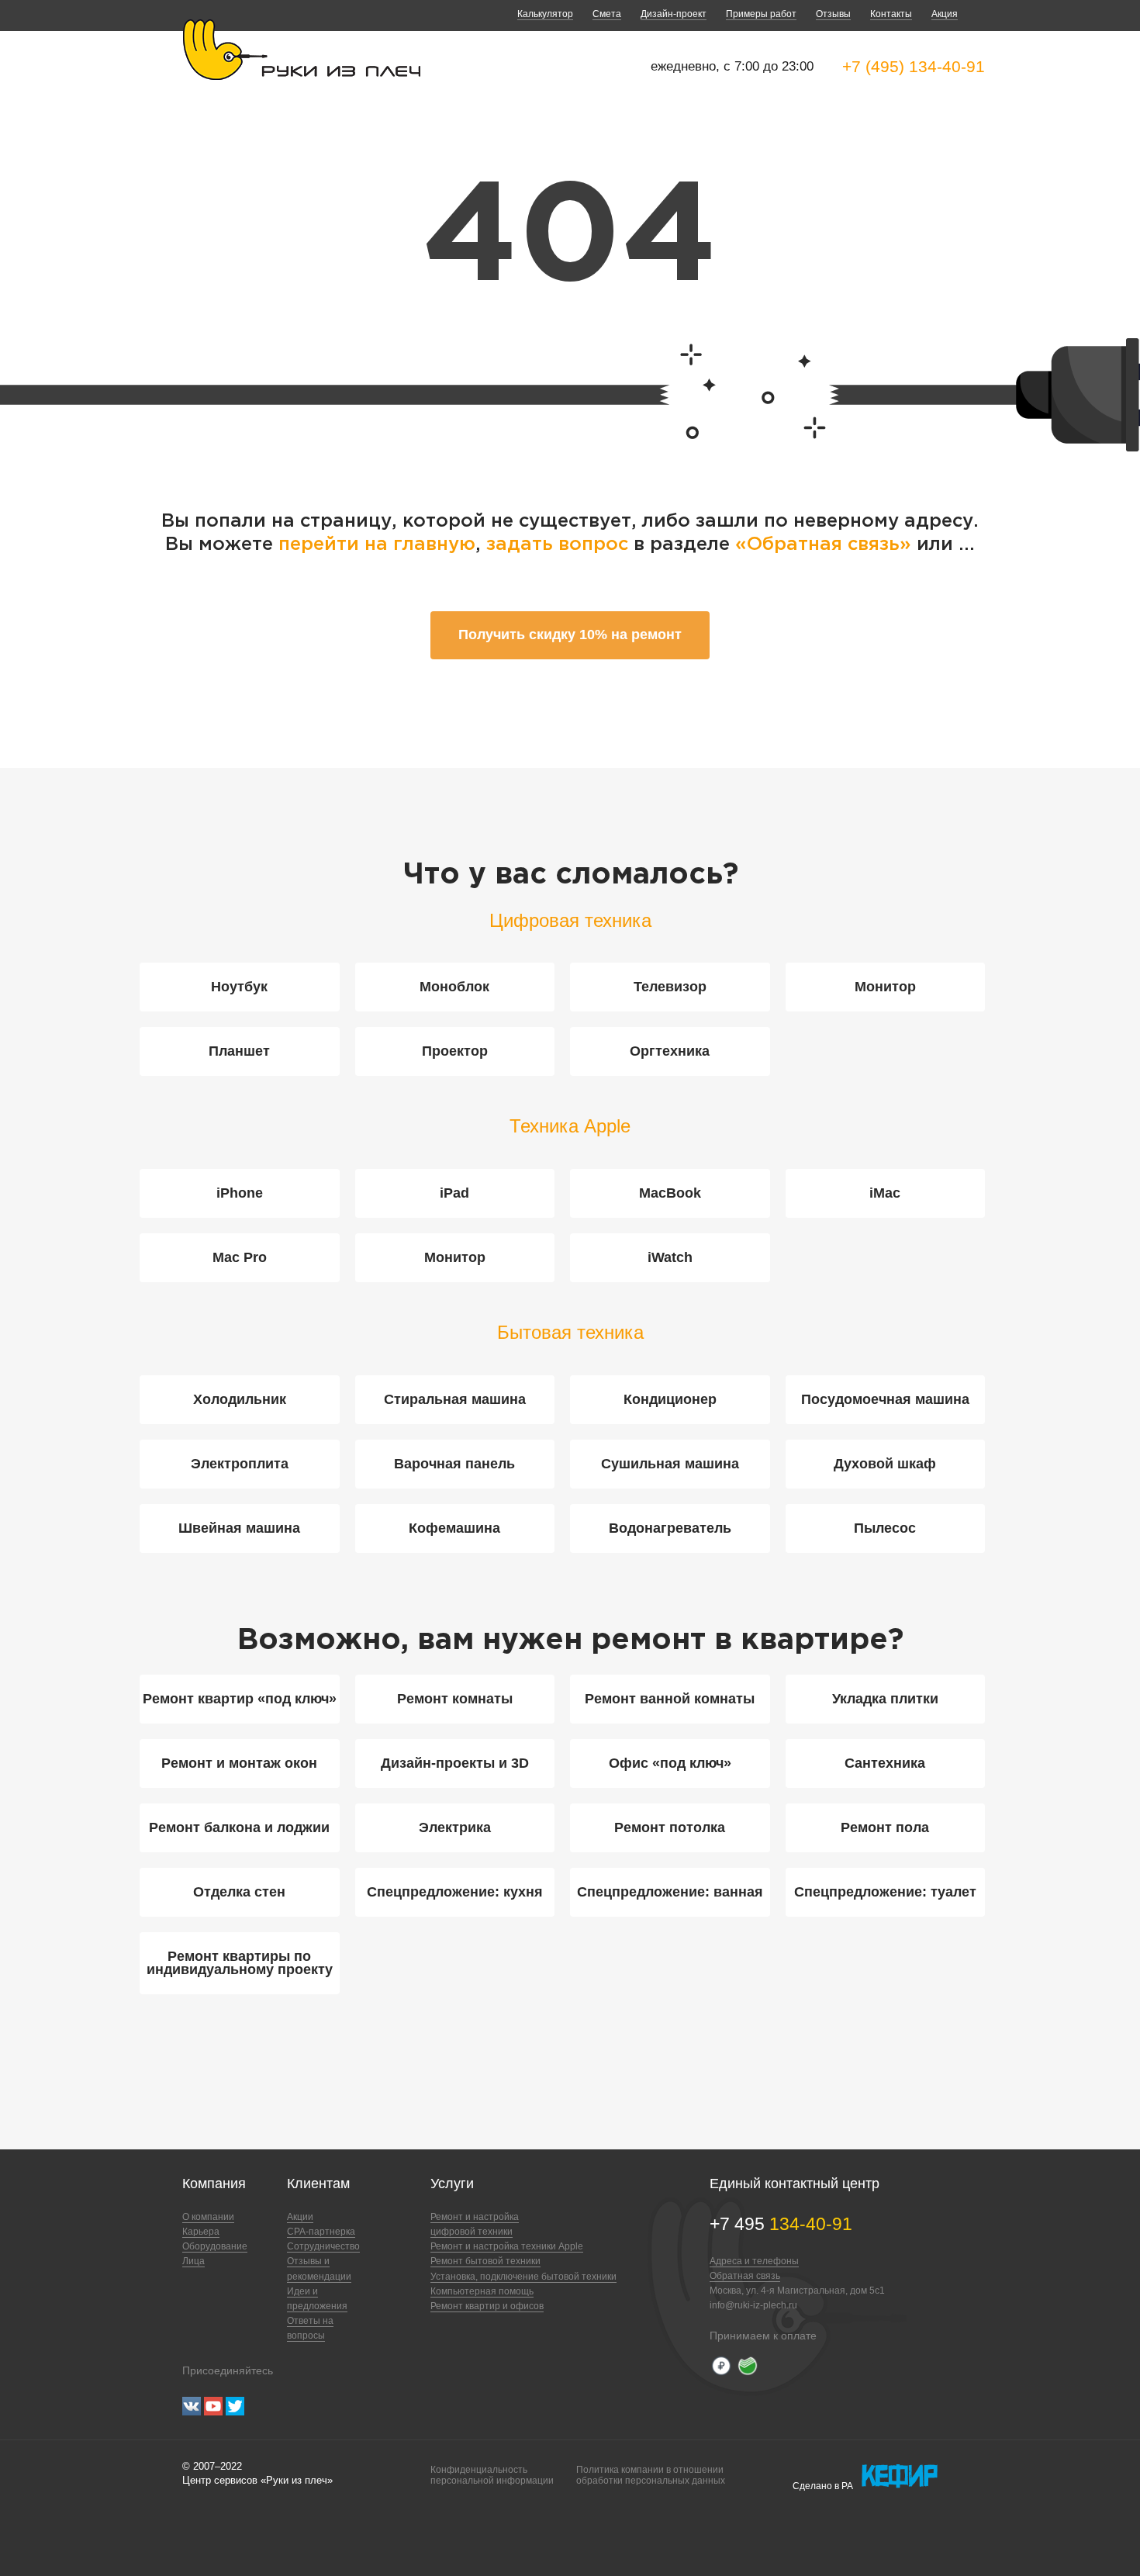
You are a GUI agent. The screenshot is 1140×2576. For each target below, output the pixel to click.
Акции (300, 2217)
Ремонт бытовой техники (485, 2261)
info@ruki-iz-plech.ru (753, 2305)
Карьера (201, 2232)
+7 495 (781, 2224)
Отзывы (833, 14)
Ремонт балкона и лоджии (239, 1827)
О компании (208, 2217)
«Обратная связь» (826, 545)
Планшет (239, 1051)
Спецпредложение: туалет (885, 1892)
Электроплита (240, 1464)
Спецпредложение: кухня (455, 1892)
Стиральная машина (455, 1399)
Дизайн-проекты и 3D (455, 1763)
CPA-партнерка (321, 2232)
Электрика (455, 1827)
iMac (885, 1193)
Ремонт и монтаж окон (239, 1763)
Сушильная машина (670, 1464)
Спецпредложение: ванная (670, 1892)
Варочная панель (454, 1464)
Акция (945, 14)
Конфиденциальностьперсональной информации (492, 2475)
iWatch (670, 1257)
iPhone (240, 1193)
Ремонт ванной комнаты (670, 1699)
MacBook (670, 1193)
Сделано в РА (823, 2486)
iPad (454, 1193)
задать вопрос (557, 545)
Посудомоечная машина (885, 1399)
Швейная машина (239, 1528)
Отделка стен (239, 1892)
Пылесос (885, 1528)
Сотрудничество (323, 2246)
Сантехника (885, 1763)
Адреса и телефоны (754, 2261)
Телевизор (670, 987)
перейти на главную (377, 545)
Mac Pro (240, 1257)
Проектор (455, 1051)
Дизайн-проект (674, 14)
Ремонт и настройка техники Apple (507, 2246)
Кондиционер (670, 1399)
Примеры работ (761, 14)
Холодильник (240, 1399)
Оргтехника (670, 1051)
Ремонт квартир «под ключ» (240, 1699)
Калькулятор (545, 14)
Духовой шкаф (885, 1464)
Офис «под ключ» (670, 1763)
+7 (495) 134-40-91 (914, 66)
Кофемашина (454, 1528)
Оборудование (215, 2246)
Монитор (885, 987)
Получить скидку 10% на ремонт (570, 634)
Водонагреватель (670, 1528)
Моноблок (454, 987)
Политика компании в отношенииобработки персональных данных (651, 2475)
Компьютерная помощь (482, 2291)
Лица (193, 2261)
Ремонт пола (885, 1827)
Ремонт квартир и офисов (487, 2306)
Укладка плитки (885, 1699)
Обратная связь (745, 2276)
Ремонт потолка (670, 1827)
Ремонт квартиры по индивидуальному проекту (240, 1963)
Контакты (891, 14)
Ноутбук (239, 987)
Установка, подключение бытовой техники (523, 2277)
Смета (607, 14)
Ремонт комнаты (455, 1699)
